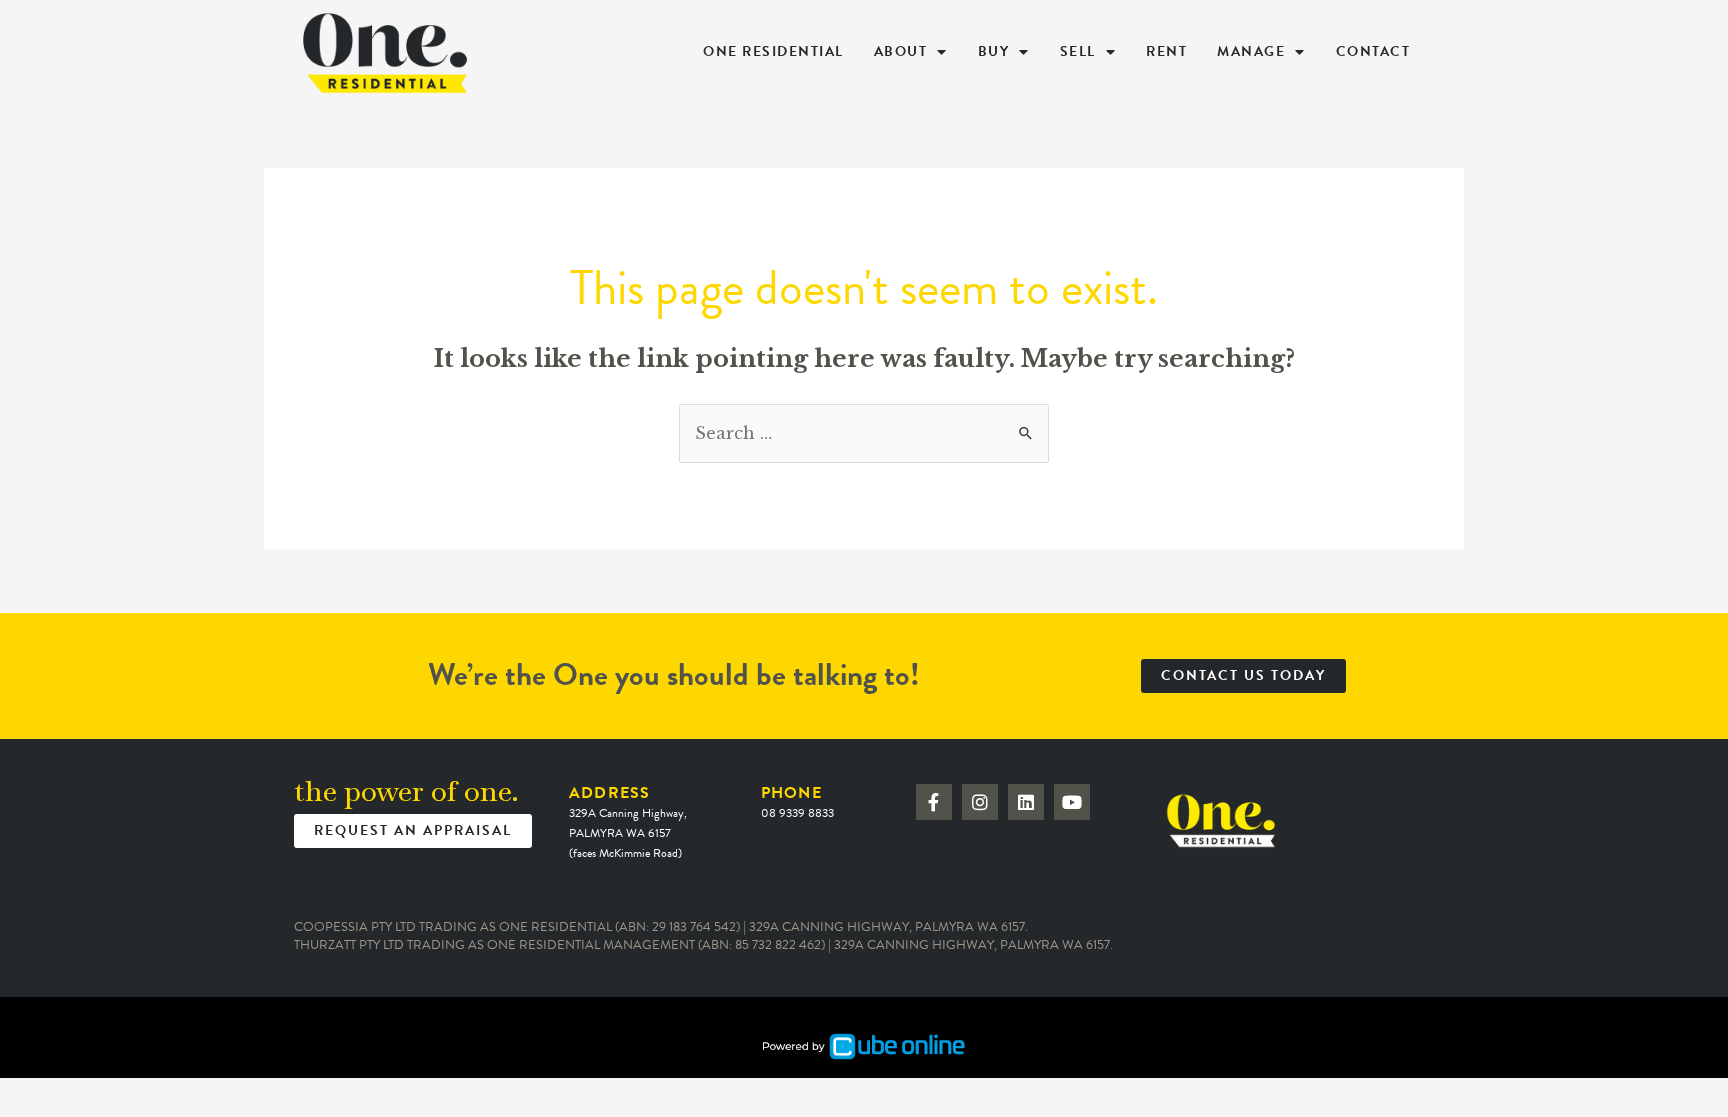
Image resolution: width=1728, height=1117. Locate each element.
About (901, 51)
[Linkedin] (1026, 802)
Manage (1251, 51)
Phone (797, 801)
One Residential (773, 51)
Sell (1078, 51)
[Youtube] (1072, 802)
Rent (1166, 51)
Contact (1373, 51)
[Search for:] (864, 433)
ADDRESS (628, 822)
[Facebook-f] (934, 802)
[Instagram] (980, 802)
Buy (994, 51)
